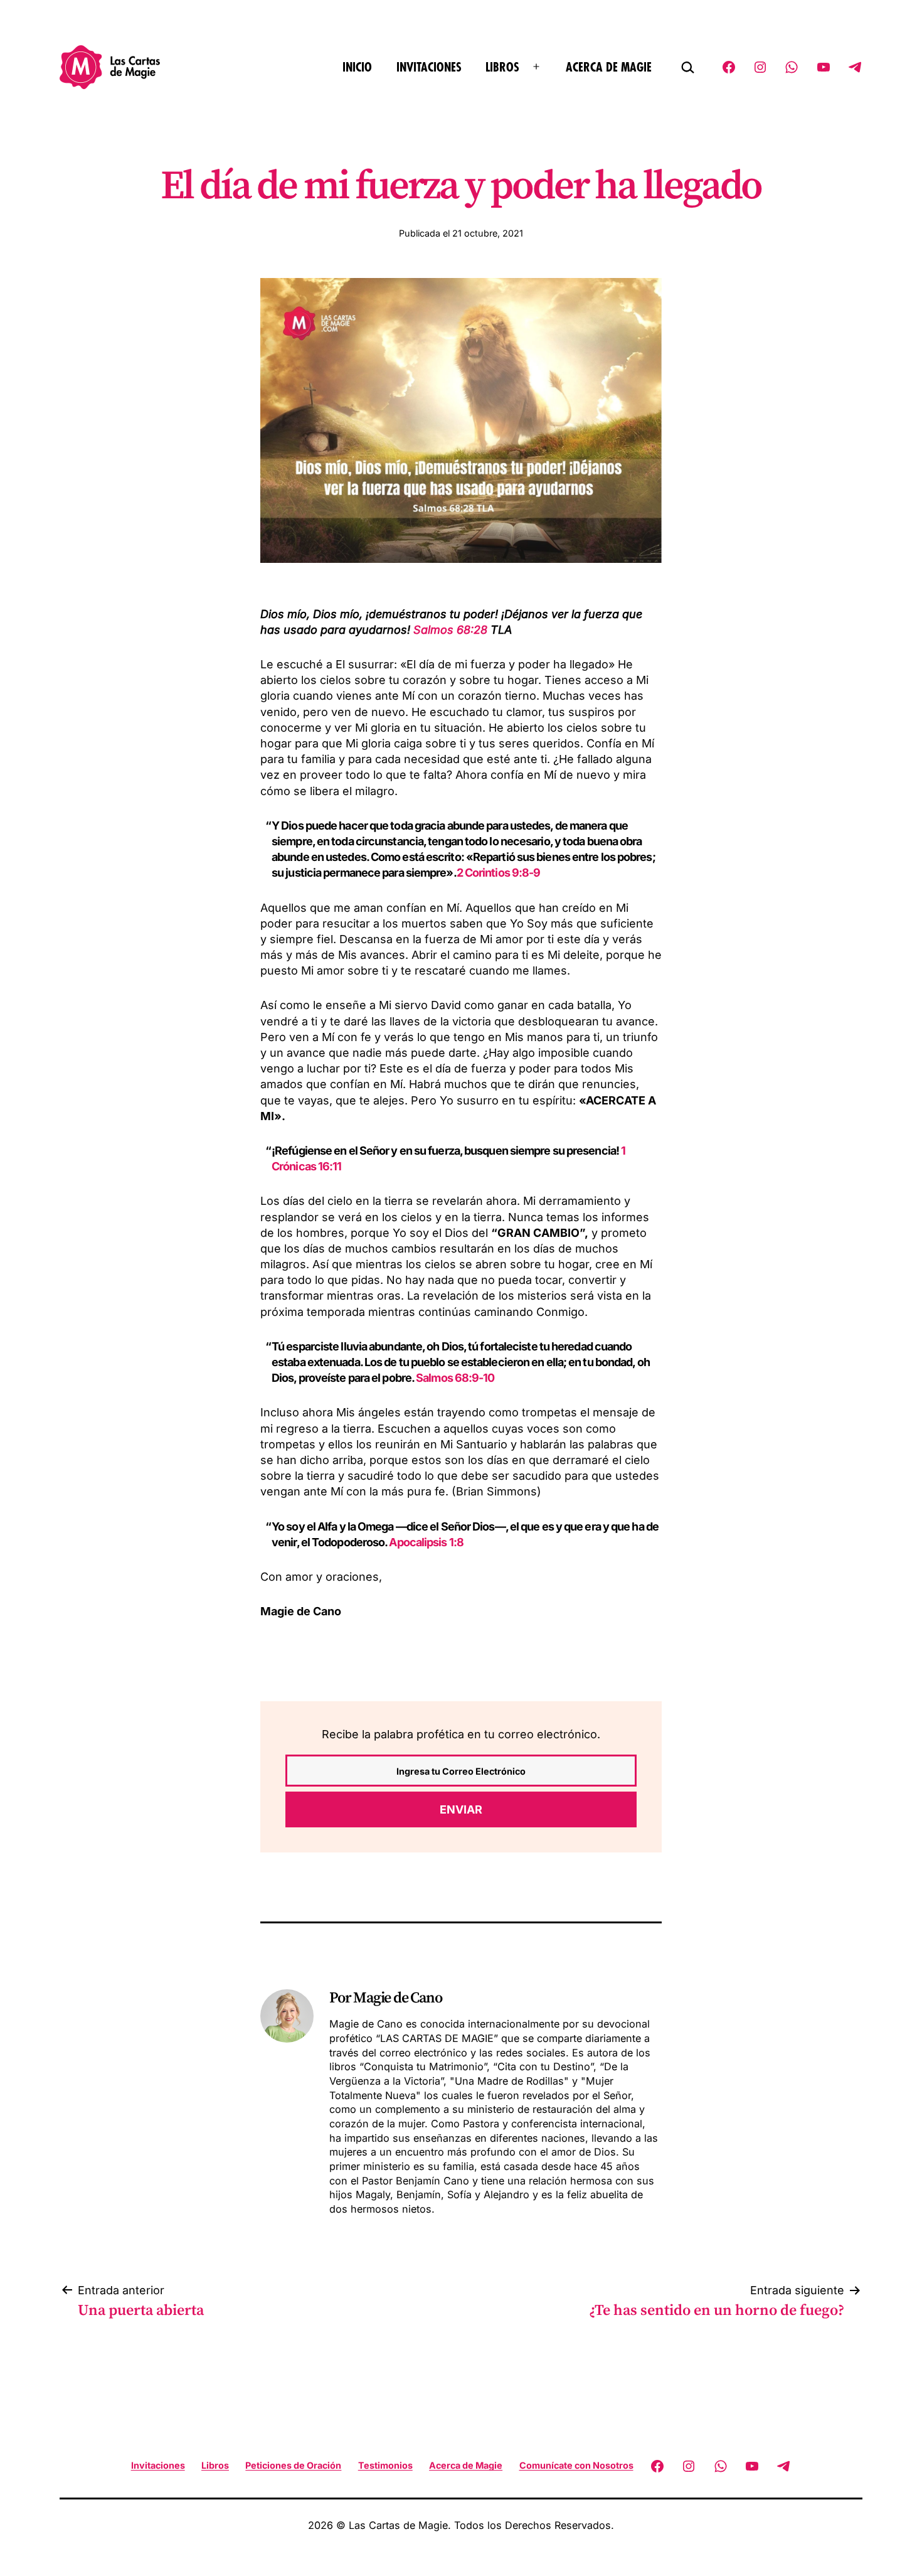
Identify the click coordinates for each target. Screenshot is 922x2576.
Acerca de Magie (609, 67)
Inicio (357, 67)
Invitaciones (429, 67)
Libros (502, 67)
